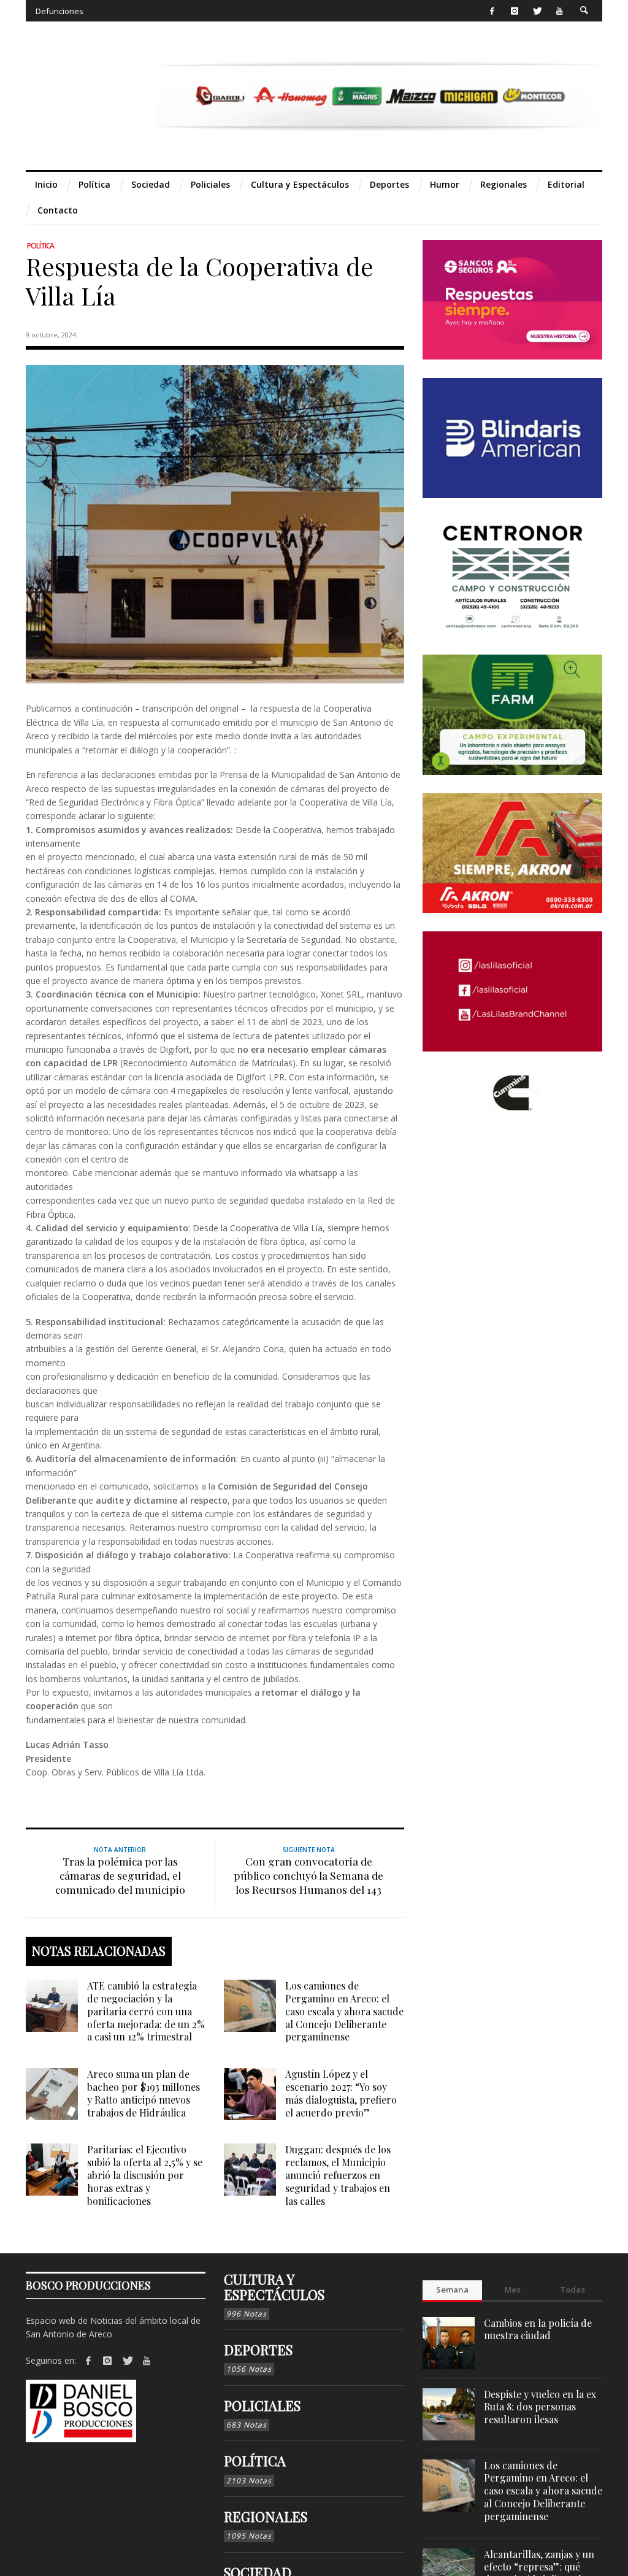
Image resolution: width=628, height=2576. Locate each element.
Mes (512, 2290)
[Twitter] (537, 11)
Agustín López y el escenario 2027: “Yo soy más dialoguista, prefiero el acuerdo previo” (341, 2093)
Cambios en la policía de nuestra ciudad (538, 2329)
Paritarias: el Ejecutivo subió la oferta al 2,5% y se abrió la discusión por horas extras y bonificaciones (145, 2175)
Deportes (258, 2350)
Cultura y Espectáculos (274, 2286)
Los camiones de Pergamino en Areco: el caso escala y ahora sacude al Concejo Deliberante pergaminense (344, 2011)
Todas (572, 2290)
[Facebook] (492, 11)
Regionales (266, 2516)
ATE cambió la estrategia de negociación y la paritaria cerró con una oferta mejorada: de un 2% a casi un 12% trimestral (146, 2011)
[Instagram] (514, 11)
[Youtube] (560, 11)
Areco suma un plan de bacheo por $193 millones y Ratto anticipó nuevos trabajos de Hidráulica (144, 2093)
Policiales (262, 2405)
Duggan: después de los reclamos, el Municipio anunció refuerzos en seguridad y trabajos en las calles (338, 2175)
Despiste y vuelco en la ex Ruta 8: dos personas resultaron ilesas (540, 2407)
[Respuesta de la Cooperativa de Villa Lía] (215, 524)
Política (40, 246)
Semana (452, 2290)
